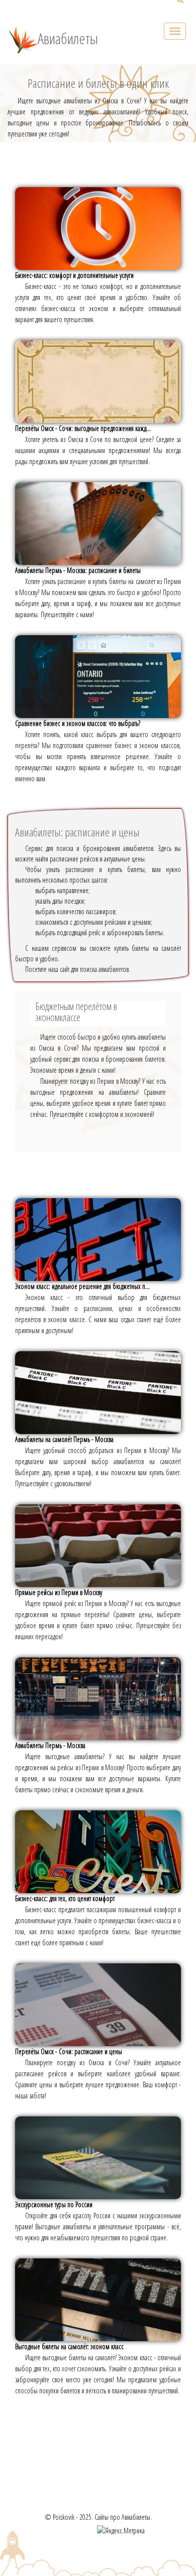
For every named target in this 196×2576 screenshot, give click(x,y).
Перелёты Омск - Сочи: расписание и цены (69, 2051)
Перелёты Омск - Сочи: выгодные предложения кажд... (83, 428)
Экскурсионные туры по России (54, 2204)
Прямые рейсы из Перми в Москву (59, 1592)
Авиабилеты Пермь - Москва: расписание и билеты (78, 570)
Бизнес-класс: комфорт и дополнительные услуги (74, 275)
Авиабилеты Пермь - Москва (50, 1745)
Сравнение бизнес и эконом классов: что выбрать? (78, 723)
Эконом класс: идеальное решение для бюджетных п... (82, 1286)
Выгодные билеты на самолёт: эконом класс (69, 2346)
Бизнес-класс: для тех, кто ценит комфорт (65, 1898)
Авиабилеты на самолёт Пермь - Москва (64, 1439)
